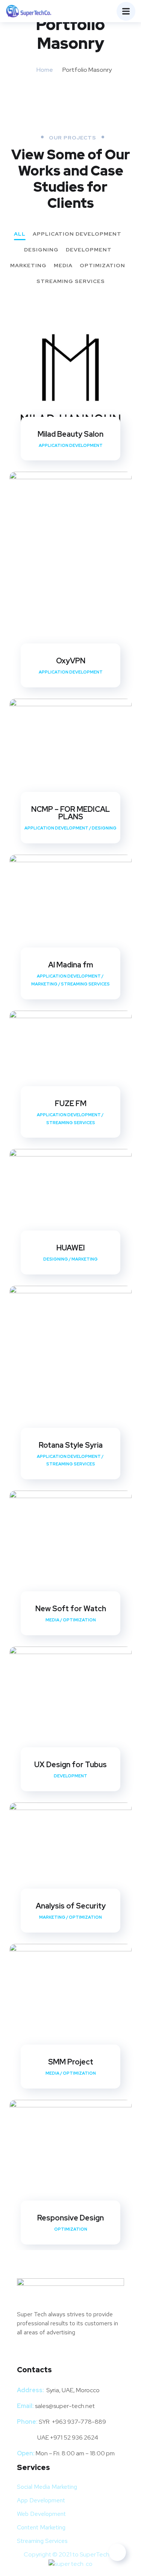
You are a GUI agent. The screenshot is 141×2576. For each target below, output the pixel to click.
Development (89, 250)
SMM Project (71, 2062)
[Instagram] (46, 2354)
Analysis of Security (71, 1906)
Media (63, 266)
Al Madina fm (71, 965)
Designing (41, 250)
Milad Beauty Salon (70, 434)
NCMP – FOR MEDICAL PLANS (70, 813)
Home (45, 70)
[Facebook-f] (26, 2354)
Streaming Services (71, 282)
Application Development (77, 234)
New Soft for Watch (71, 1609)
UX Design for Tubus (70, 1765)
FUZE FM (71, 1103)
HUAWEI (71, 1248)
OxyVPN (71, 661)
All (20, 234)
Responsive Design (70, 2218)
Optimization (102, 266)
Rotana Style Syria (71, 1445)
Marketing (28, 266)
